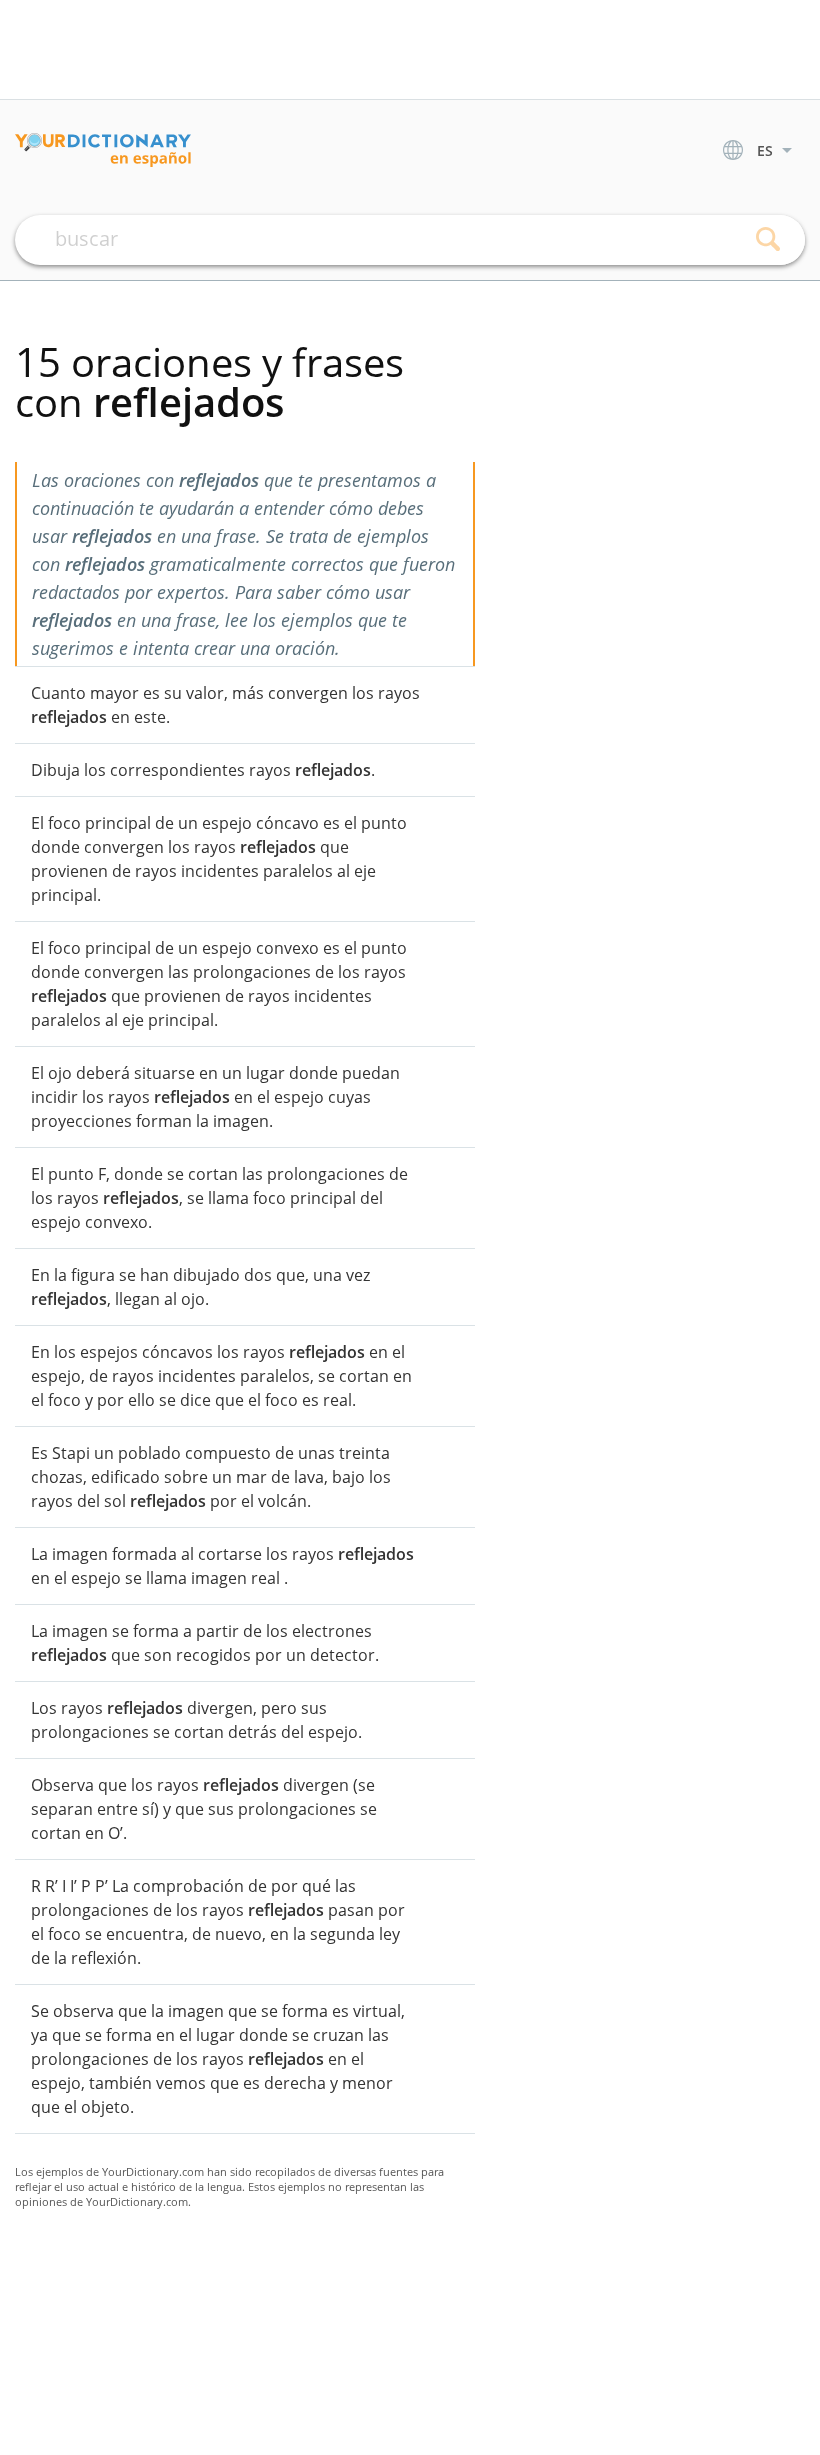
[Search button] (767, 240)
